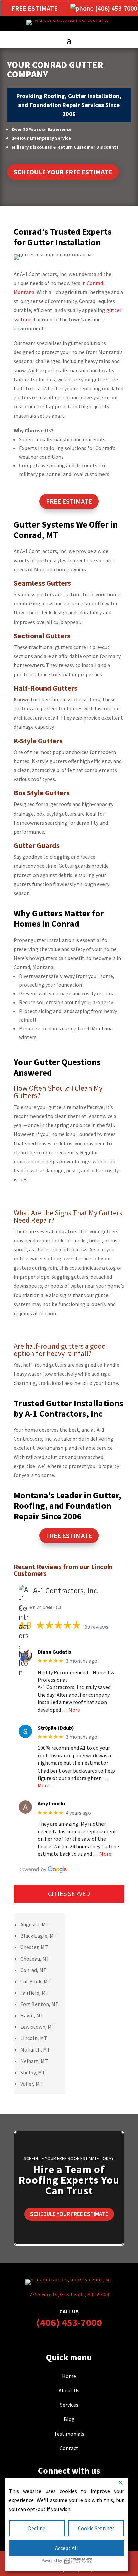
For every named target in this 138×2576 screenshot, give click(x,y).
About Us (69, 2390)
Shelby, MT (33, 2072)
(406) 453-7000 (69, 2322)
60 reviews (96, 1627)
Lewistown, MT (38, 2027)
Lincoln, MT (34, 2038)
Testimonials (69, 2434)
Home (69, 2376)
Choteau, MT (35, 1959)
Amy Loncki (51, 1803)
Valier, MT (32, 2084)
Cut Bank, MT (36, 1981)
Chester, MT (34, 1947)
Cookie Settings (96, 2528)
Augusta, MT (35, 1924)
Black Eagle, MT (39, 1936)
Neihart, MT (34, 2061)
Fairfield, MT (35, 1993)
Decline (37, 2528)
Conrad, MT (33, 1970)
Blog (69, 2419)
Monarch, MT (35, 2049)
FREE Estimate (69, 501)
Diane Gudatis (54, 1652)
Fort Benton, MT (40, 2004)
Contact (69, 2448)
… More (71, 1710)
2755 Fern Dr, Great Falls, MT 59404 (69, 2294)
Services (69, 2405)
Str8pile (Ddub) (56, 1728)
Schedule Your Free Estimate (63, 172)
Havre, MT (32, 2015)
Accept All (66, 2548)
